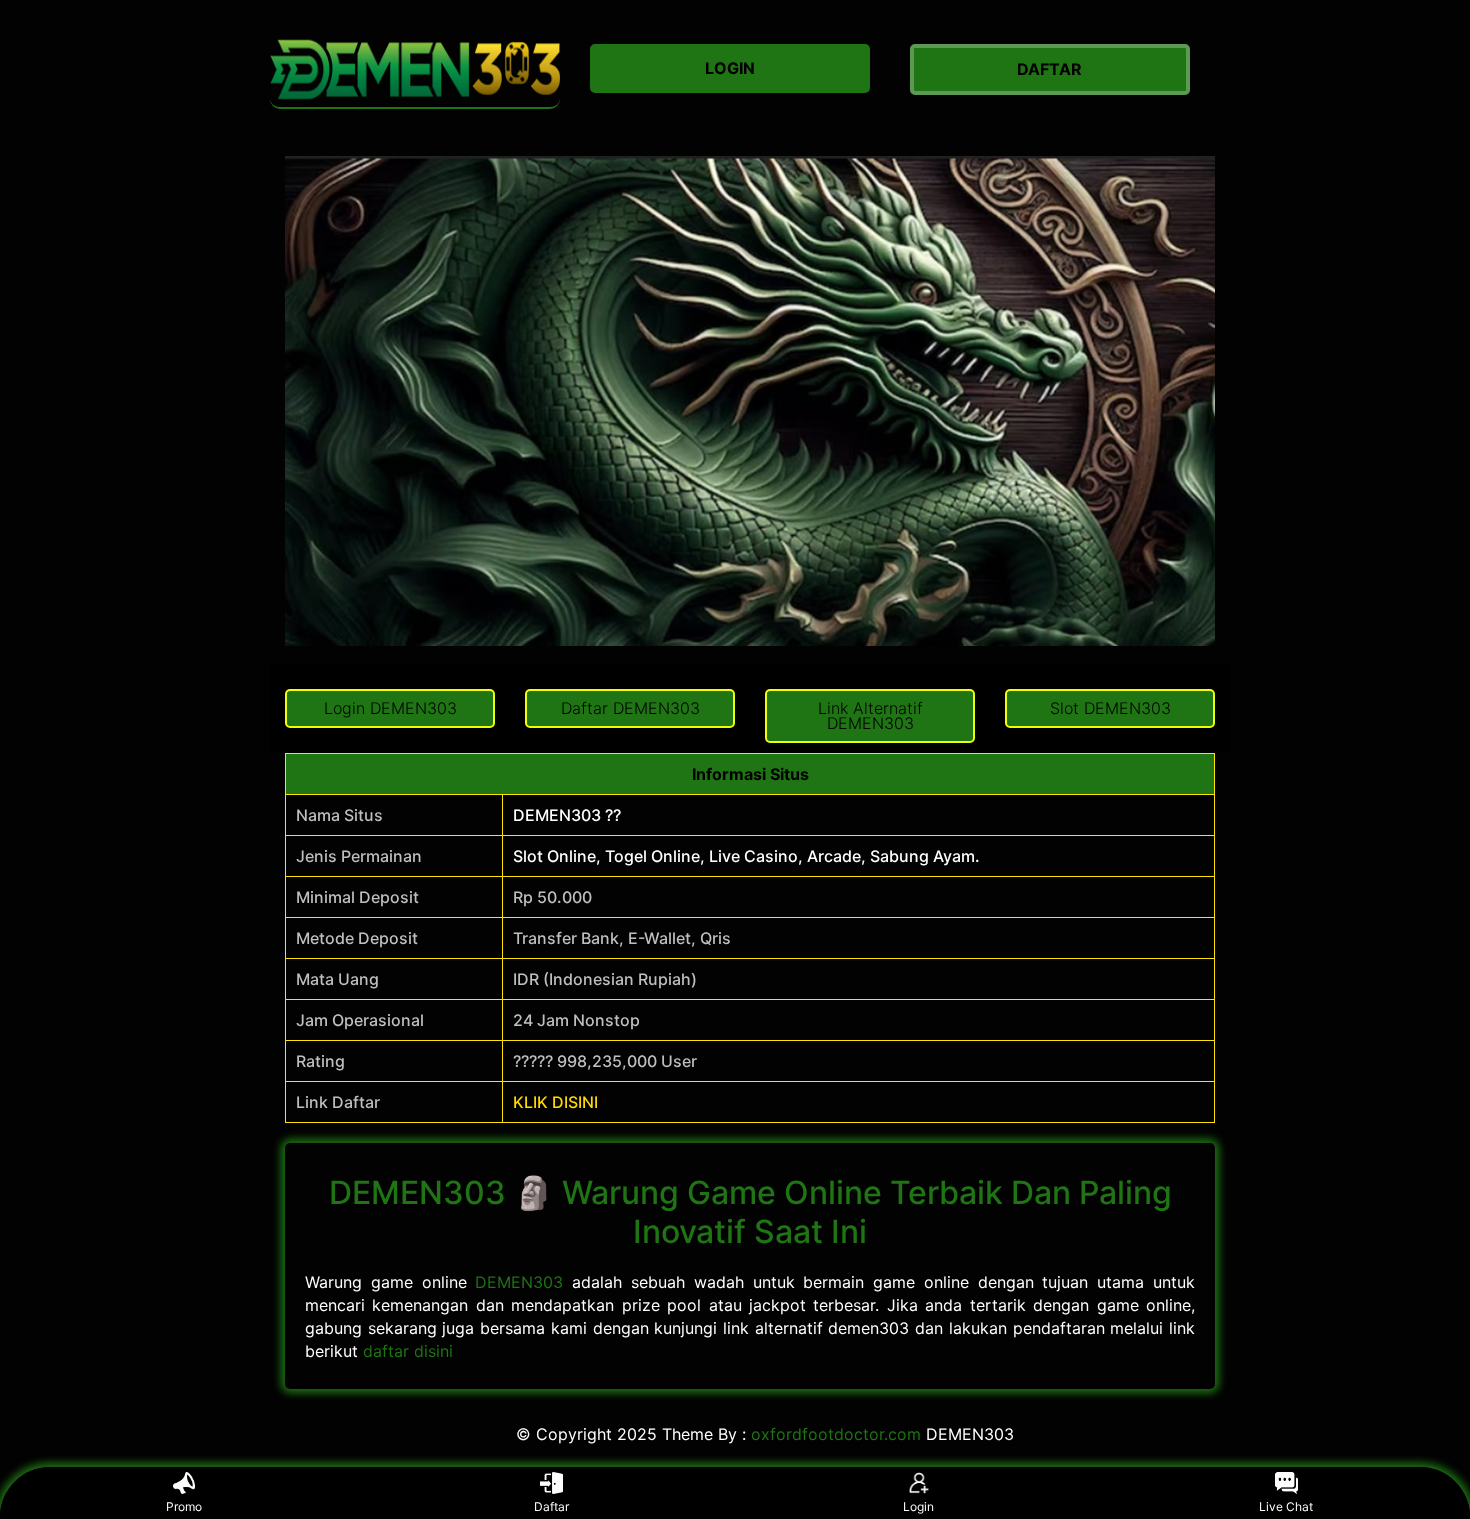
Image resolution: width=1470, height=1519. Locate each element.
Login (918, 1506)
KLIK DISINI (555, 1102)
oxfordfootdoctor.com (836, 1434)
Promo (184, 1506)
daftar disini (408, 1351)
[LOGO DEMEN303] (415, 69)
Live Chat (1286, 1506)
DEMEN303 (519, 1282)
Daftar (551, 1506)
